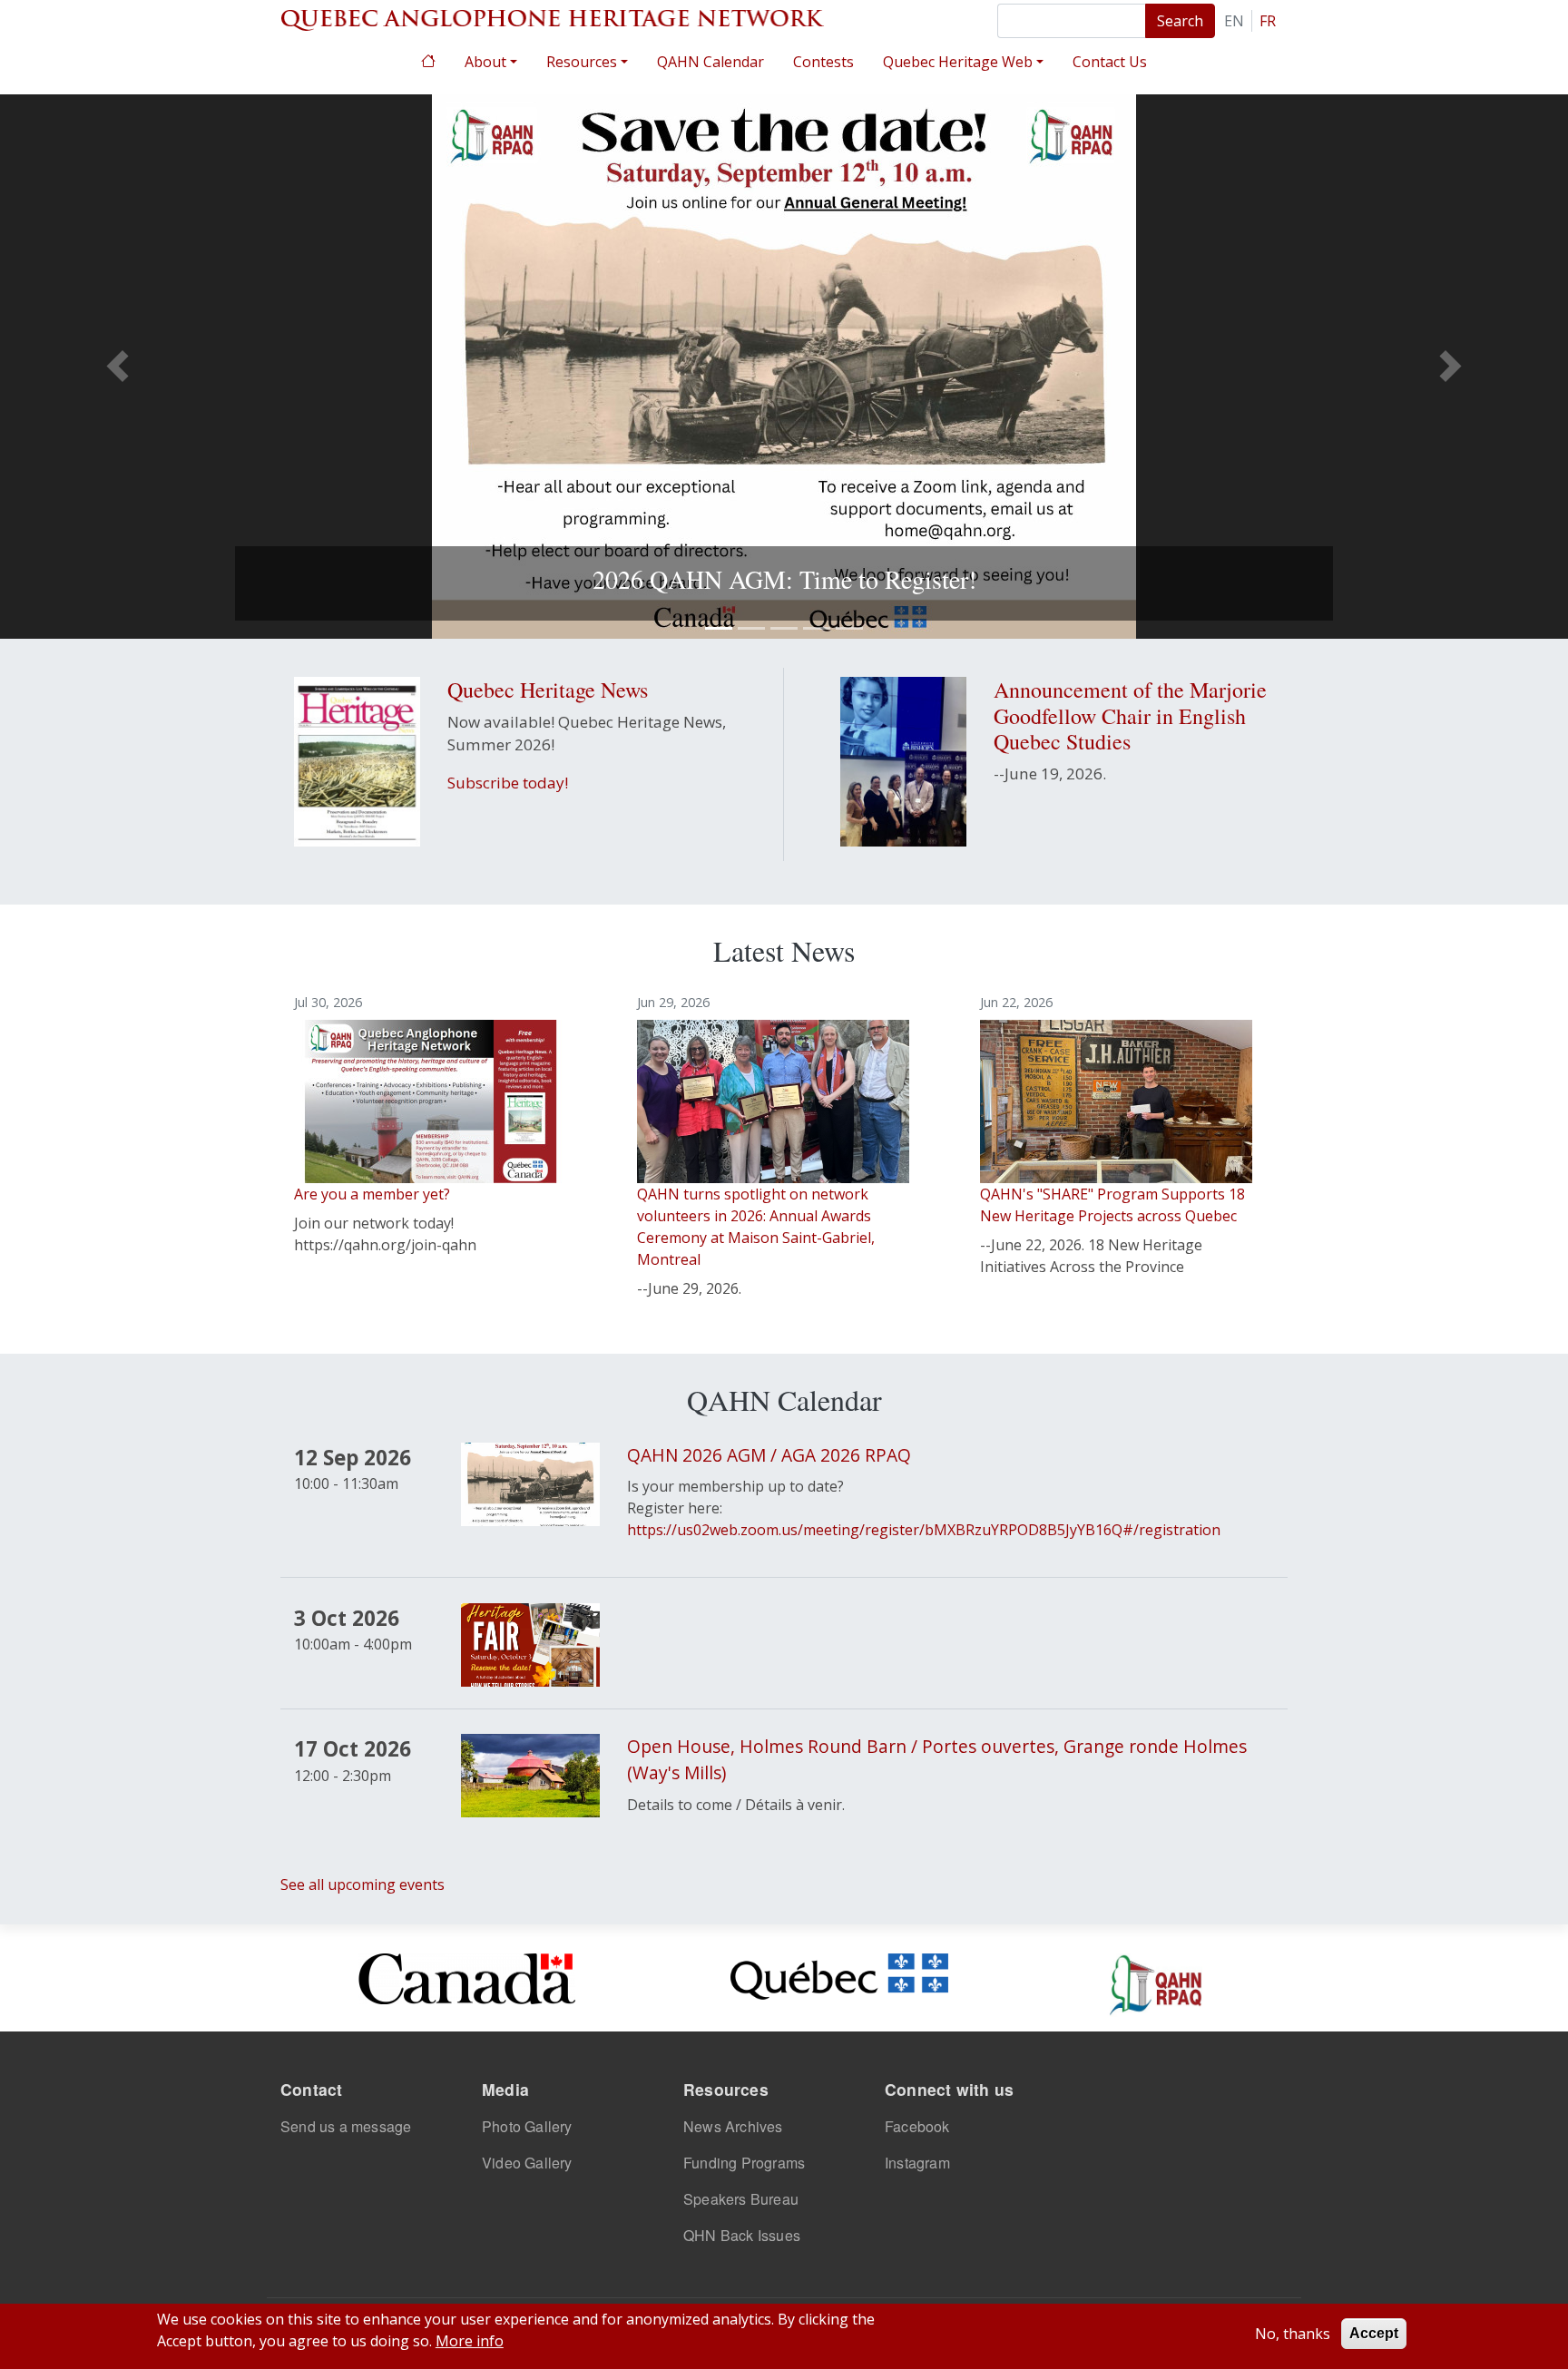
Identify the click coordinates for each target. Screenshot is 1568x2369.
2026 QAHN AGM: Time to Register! (784, 579)
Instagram (917, 2163)
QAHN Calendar (710, 62)
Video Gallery (527, 2163)
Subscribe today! (508, 783)
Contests (823, 62)
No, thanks (1293, 2334)
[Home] (553, 18)
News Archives (733, 2126)
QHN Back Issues (742, 2235)
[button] (118, 367)
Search (1180, 21)
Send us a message (346, 2126)
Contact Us (1110, 62)
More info (470, 2341)
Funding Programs (744, 2163)
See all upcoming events (363, 1884)
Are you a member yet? (372, 1194)
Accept (1374, 2333)
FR (1268, 21)
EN (1234, 21)
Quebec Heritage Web (958, 62)
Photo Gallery (527, 2126)
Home (428, 59)
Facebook (917, 2126)
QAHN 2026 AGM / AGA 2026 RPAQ (769, 1455)
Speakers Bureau (741, 2199)
